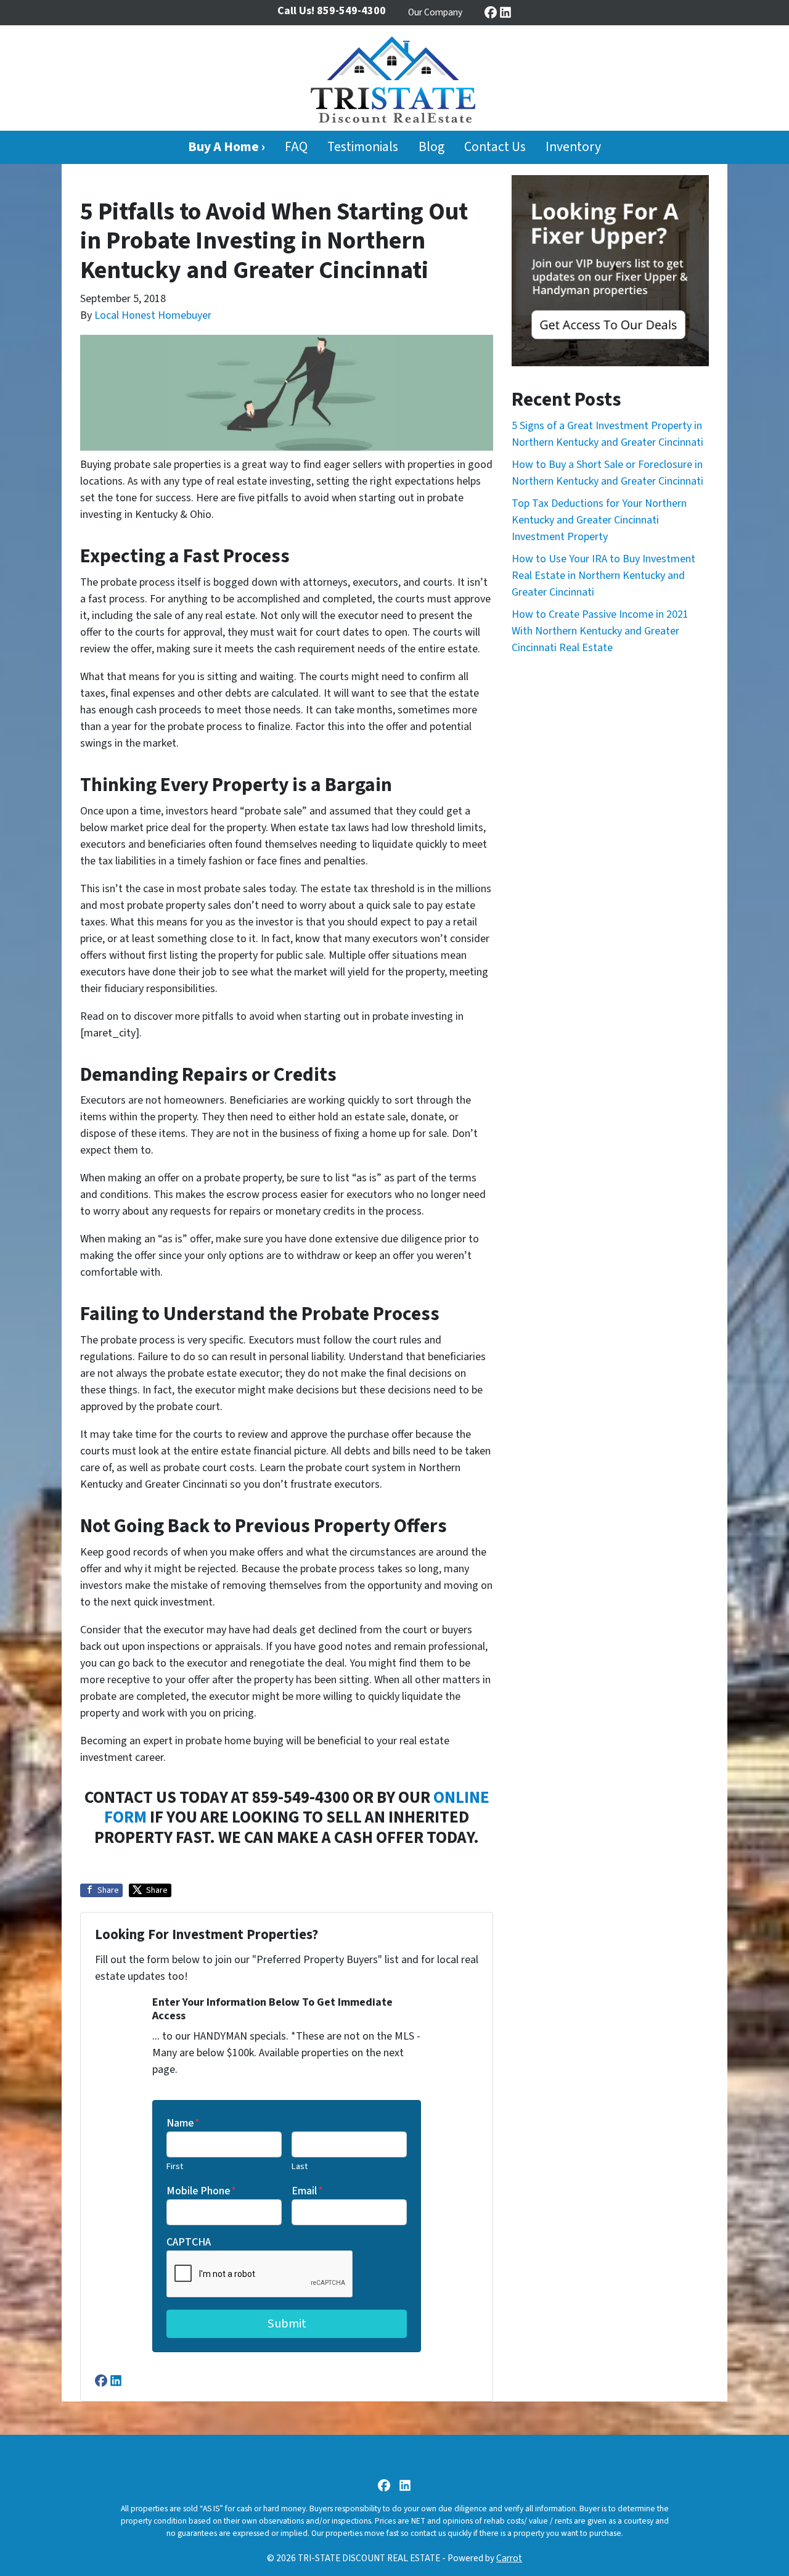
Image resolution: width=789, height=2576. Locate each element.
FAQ (296, 147)
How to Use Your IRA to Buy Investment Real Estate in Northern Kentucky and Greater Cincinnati (603, 576)
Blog (431, 147)
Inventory (573, 147)
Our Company (435, 12)
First (175, 2166)
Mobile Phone (201, 2191)
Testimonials (363, 147)
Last (300, 2166)
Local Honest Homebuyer (153, 315)
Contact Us (495, 147)
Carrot (509, 2558)
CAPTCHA (189, 2242)
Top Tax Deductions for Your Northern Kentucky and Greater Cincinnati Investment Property (599, 520)
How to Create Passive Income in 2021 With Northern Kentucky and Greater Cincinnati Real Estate (600, 631)
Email (307, 2191)
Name (183, 2123)
